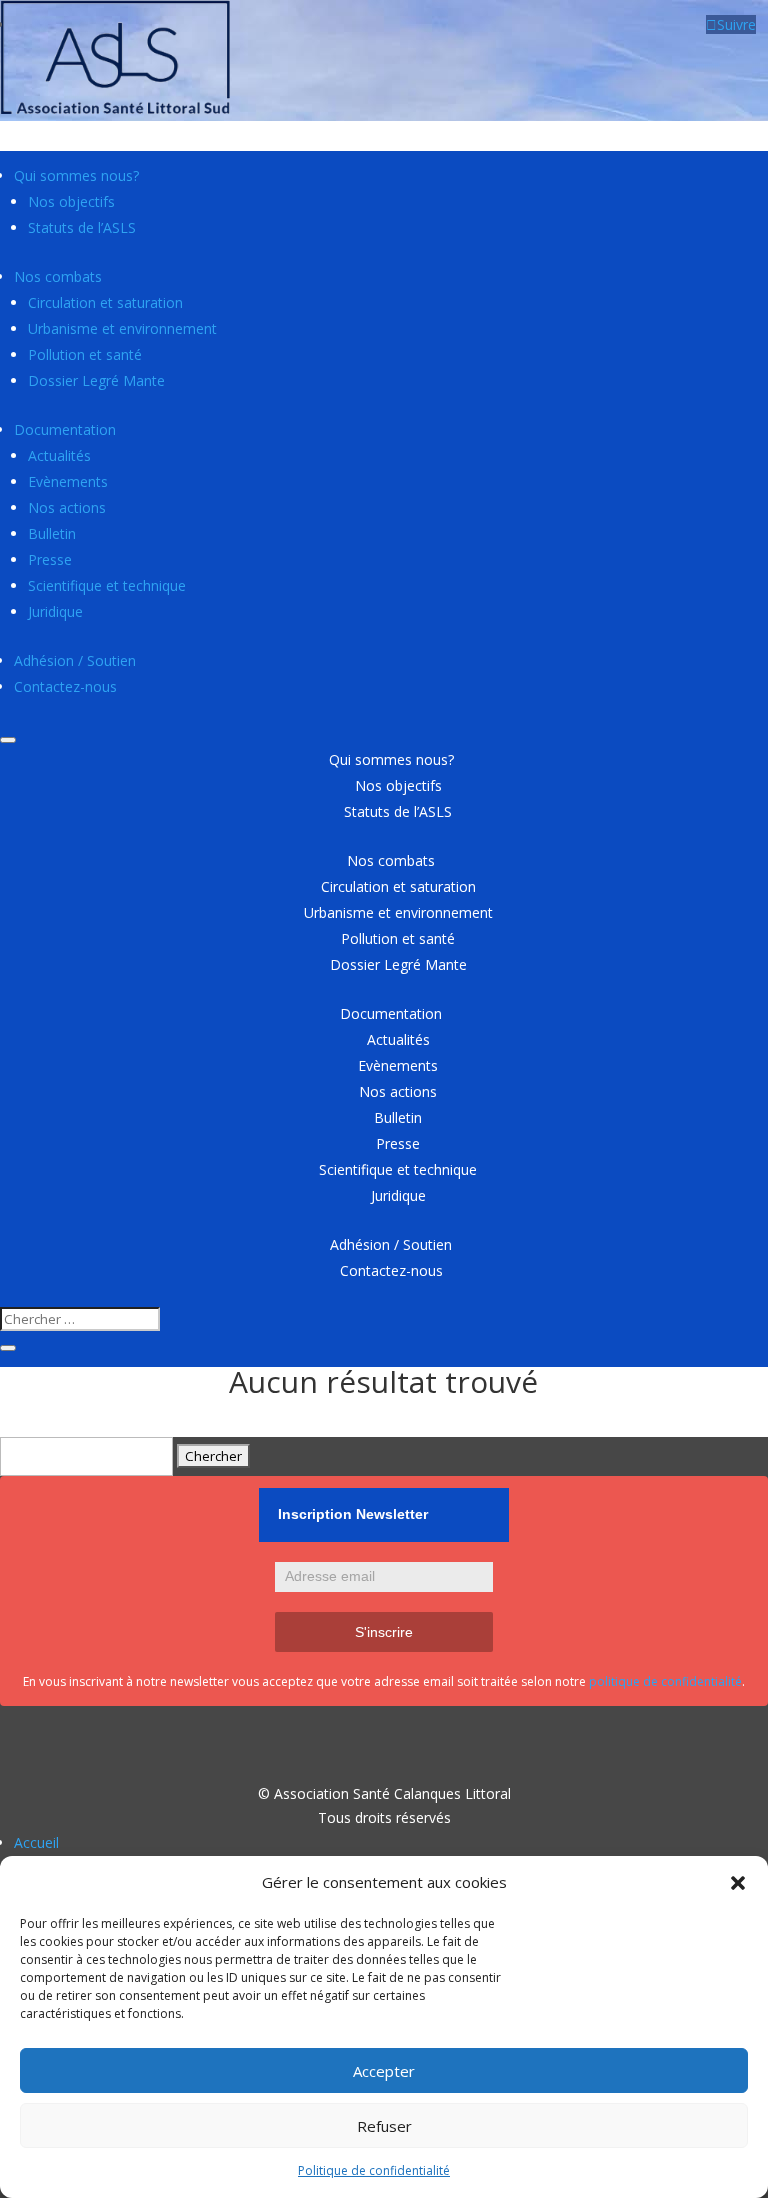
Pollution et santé (85, 354)
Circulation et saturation (105, 302)
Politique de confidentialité (374, 2170)
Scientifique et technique (107, 585)
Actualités (59, 455)
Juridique (55, 611)
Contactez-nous (65, 686)
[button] (738, 1883)
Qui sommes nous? (76, 175)
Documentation (65, 429)
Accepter (384, 2071)
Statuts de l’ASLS (82, 227)
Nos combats (58, 276)
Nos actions (67, 507)
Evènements (68, 481)
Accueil (36, 1842)
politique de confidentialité (665, 1681)
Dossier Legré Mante (96, 380)
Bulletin (52, 533)
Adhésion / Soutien (75, 660)
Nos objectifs (71, 201)
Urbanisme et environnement (122, 328)
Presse (50, 559)
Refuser (384, 2126)
